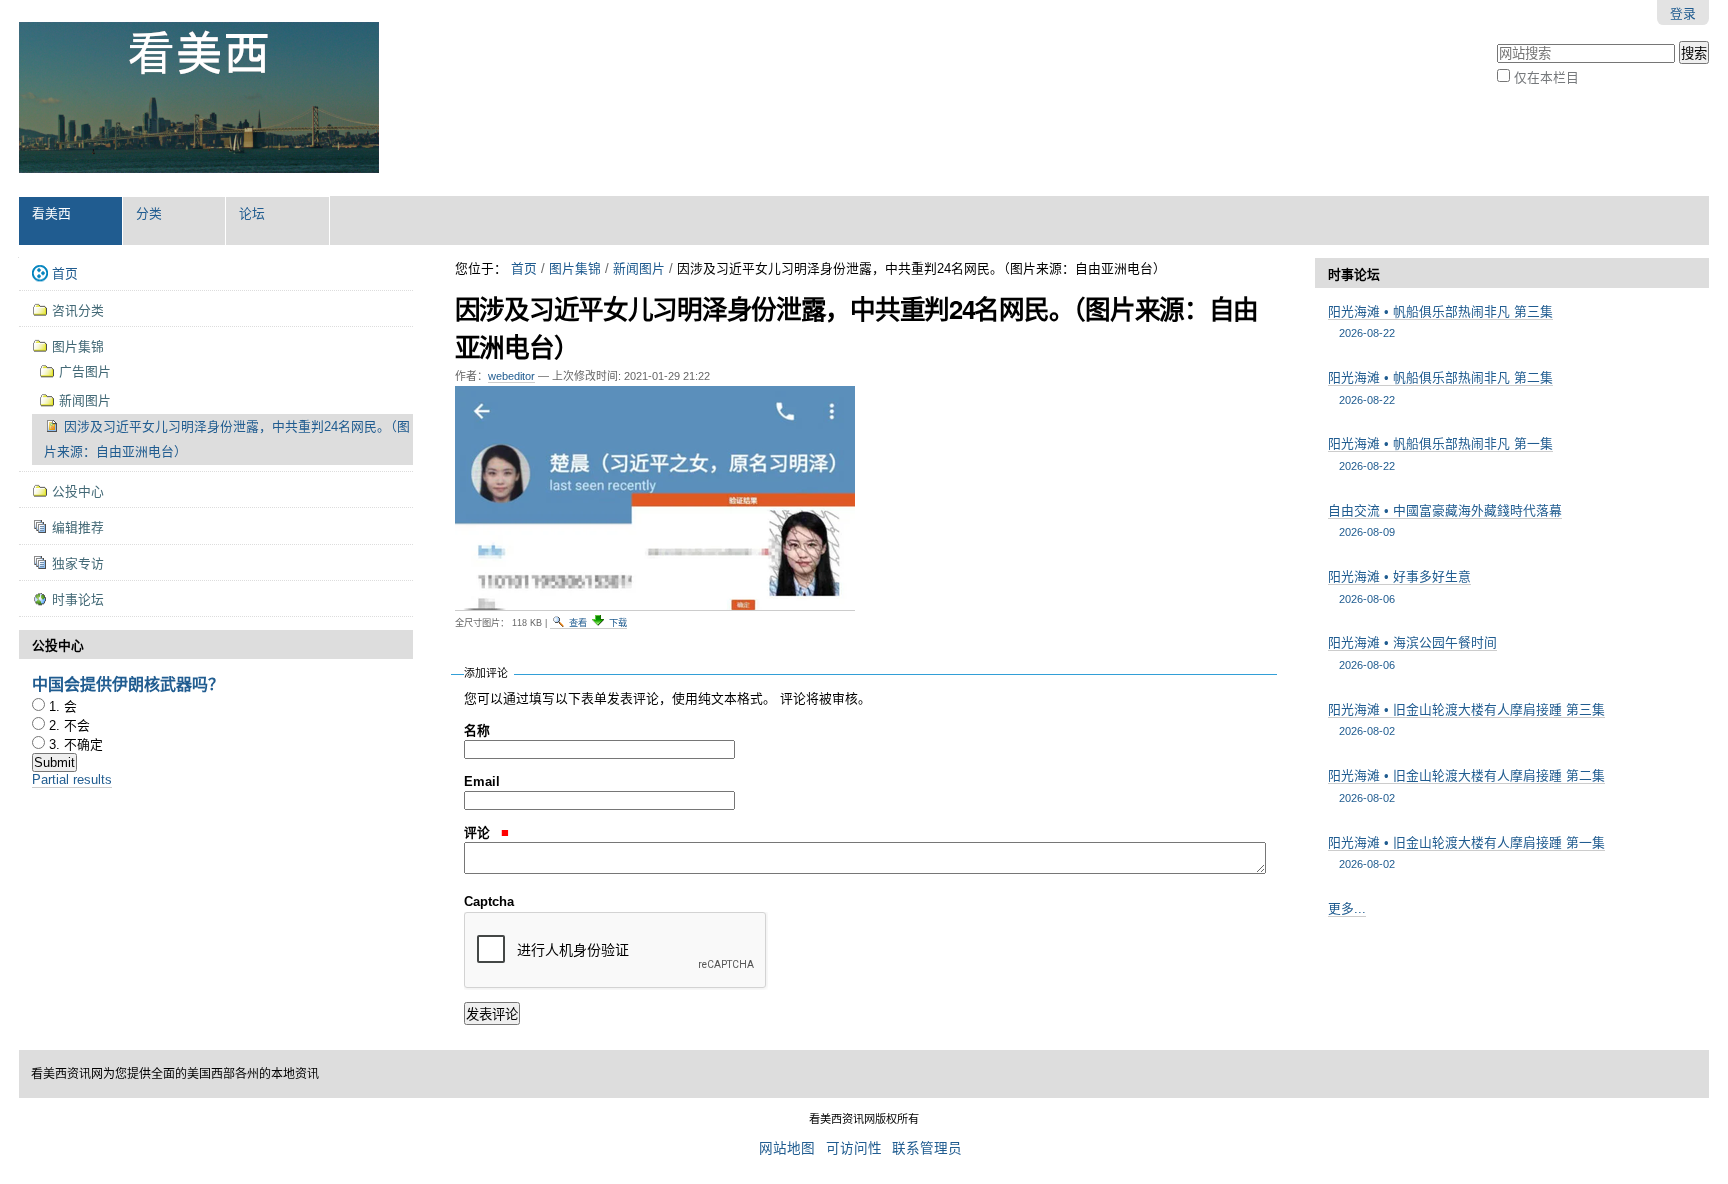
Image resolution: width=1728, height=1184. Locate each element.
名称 (477, 730)
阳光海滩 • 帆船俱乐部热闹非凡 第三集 (1440, 321)
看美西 (51, 213)
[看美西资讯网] (199, 98)
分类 (149, 213)
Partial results (72, 779)
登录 (1683, 13)
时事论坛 (1354, 274)
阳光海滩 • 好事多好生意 (1399, 586)
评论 (479, 832)
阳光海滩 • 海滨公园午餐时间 (1412, 652)
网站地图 (787, 1148)
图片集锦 (575, 268)
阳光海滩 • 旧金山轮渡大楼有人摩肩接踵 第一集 (1466, 852)
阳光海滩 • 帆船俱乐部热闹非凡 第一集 (1440, 453)
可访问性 (854, 1148)
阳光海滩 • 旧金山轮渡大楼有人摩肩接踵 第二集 (1466, 785)
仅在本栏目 (1546, 77)
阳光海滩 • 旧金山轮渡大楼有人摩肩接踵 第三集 (1466, 719)
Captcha (489, 901)
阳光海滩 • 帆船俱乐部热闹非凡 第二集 (1440, 387)
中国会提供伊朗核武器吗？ (128, 683)
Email (482, 781)
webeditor (511, 376)
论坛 (252, 213)
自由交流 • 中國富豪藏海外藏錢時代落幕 (1445, 520)
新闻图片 (639, 268)
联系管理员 (927, 1148)
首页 (524, 268)
